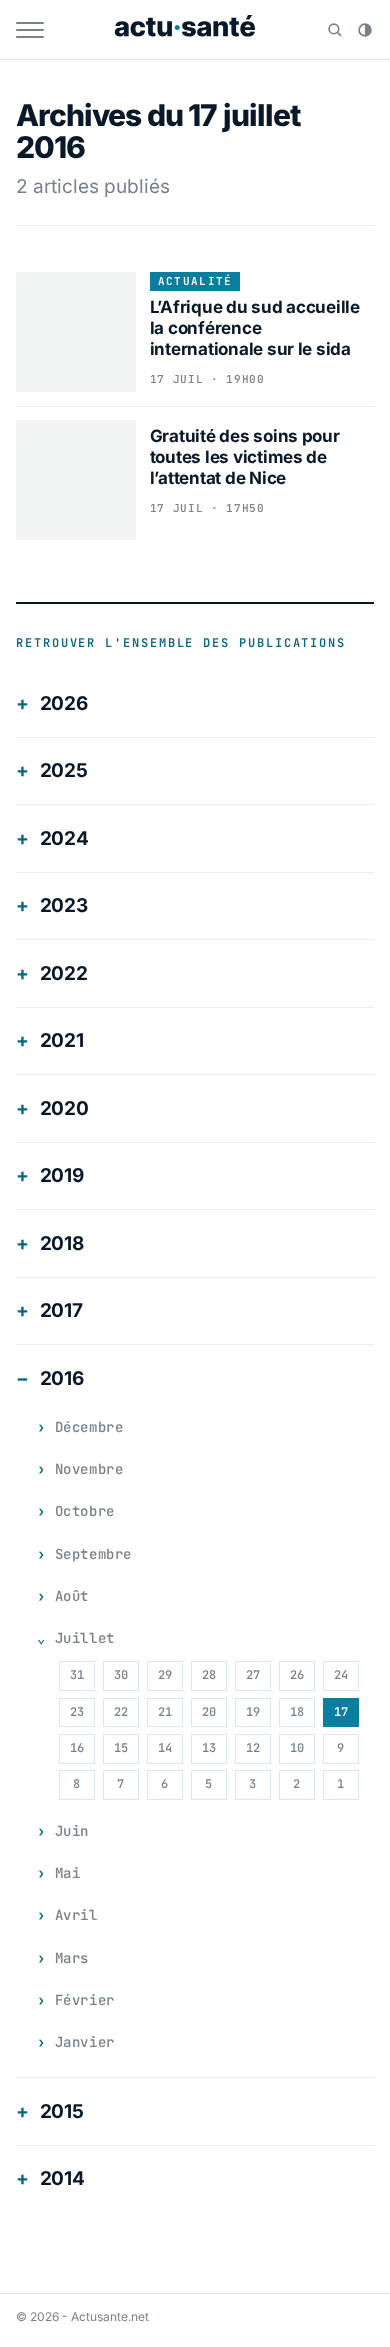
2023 (64, 905)
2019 (62, 1175)
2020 (64, 1108)
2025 (64, 770)
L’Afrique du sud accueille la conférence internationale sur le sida (255, 328)
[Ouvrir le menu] (30, 30)
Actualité (195, 281)
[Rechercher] (335, 30)
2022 (64, 973)
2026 (64, 703)
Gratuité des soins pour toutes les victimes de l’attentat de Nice (245, 457)
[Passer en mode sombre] (365, 30)
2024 (64, 838)
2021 (62, 1040)
